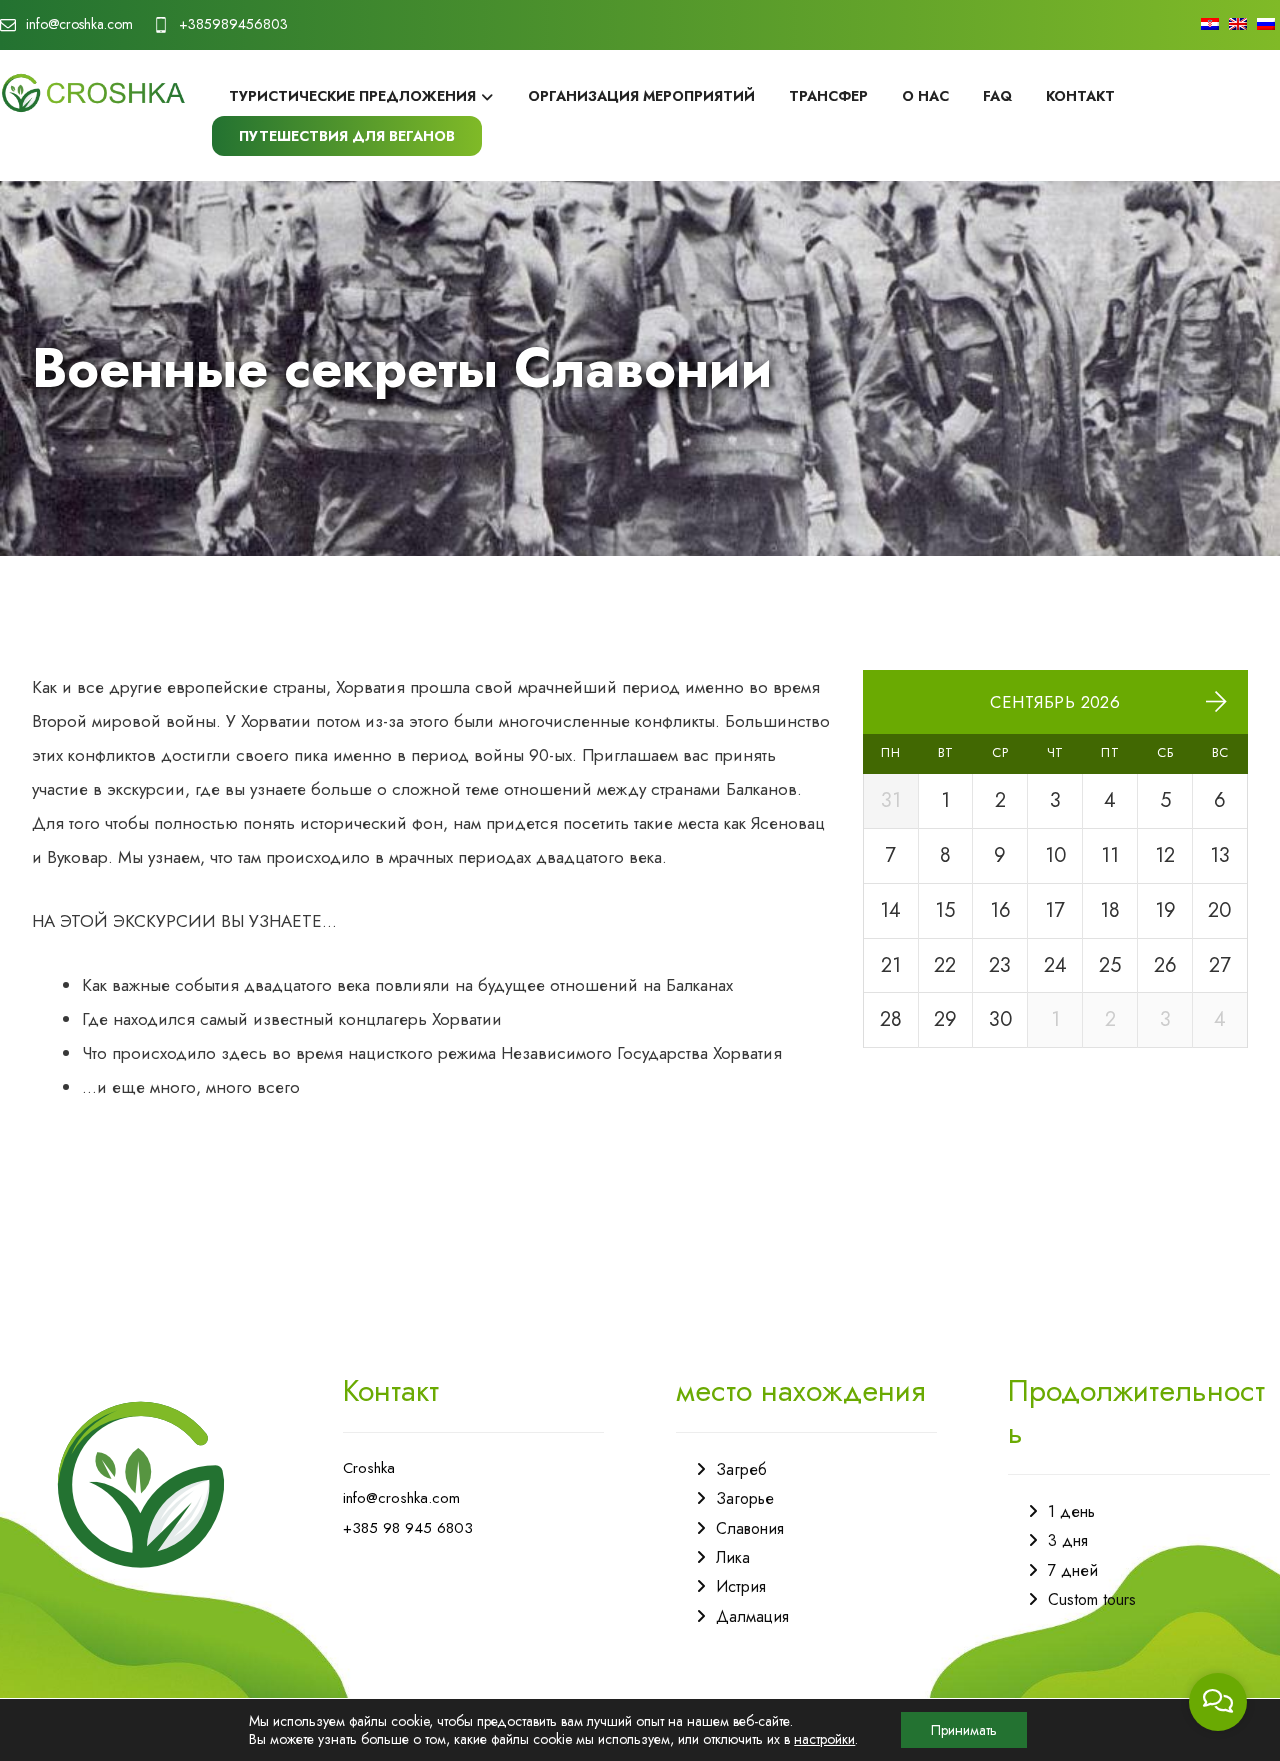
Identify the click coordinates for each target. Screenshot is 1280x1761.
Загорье (745, 1498)
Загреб (741, 1469)
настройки (824, 1739)
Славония (750, 1528)
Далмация (752, 1616)
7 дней (1073, 1570)
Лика (733, 1557)
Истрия (741, 1586)
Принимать (964, 1730)
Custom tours (1092, 1599)
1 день (1071, 1511)
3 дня (1068, 1540)
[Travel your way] (93, 93)
